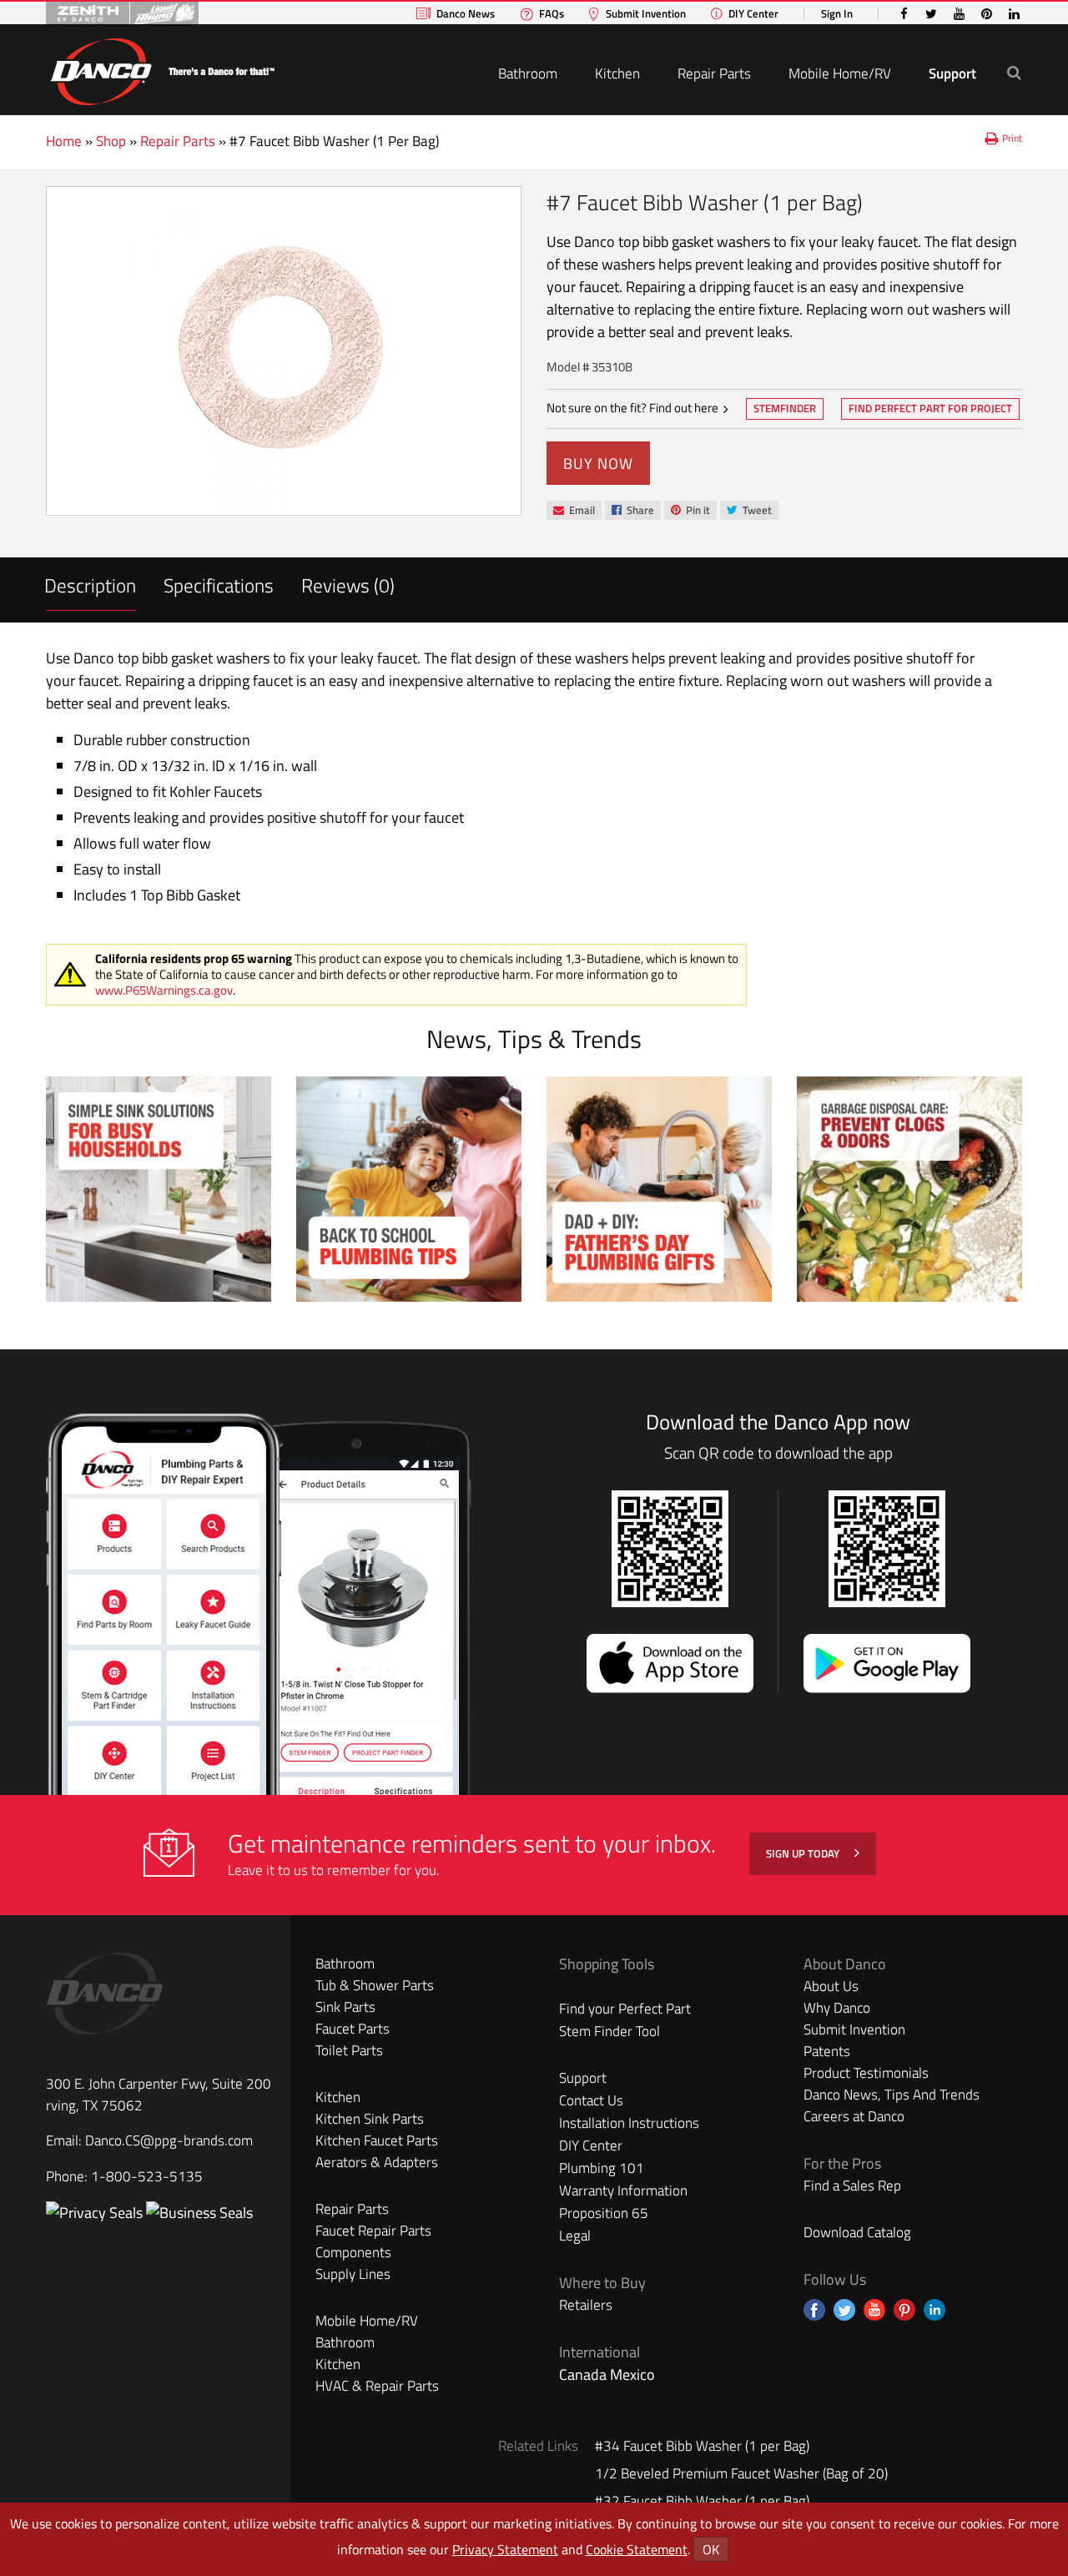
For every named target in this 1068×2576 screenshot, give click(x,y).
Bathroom (528, 73)
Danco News (466, 14)
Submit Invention (646, 14)
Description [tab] (90, 585)
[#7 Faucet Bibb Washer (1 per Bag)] (284, 351)
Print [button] (1012, 138)
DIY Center (753, 14)
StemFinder (784, 410)
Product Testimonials (866, 2073)
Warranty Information (623, 2190)
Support (952, 73)
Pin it (690, 511)
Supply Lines (353, 2274)
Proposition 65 (604, 2213)
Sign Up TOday (804, 1853)
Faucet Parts (353, 2029)
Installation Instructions (629, 2123)
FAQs (552, 14)
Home (64, 141)
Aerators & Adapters (377, 2162)
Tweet (749, 511)
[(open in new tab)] (199, 2213)
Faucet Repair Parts (373, 2231)
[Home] (162, 69)
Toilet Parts (349, 2050)
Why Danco (837, 2008)
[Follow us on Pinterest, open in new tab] (904, 2310)
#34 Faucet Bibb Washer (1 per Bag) (702, 2446)
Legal (575, 2236)
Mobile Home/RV (840, 73)
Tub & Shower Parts (375, 1985)
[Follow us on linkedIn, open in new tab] (934, 2310)
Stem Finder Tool (610, 2031)
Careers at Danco (854, 2116)
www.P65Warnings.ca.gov (164, 990)
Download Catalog (857, 2232)
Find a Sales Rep (852, 2185)
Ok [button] (711, 2549)
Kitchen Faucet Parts (377, 2140)
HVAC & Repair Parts (377, 2386)
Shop (111, 141)
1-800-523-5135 (147, 2176)
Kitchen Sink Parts (370, 2119)
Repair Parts (714, 73)
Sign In (837, 14)
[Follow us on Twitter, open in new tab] (844, 2310)
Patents (827, 2051)
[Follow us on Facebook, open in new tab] (814, 2310)
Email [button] (574, 511)
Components (353, 2252)
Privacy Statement (505, 2549)
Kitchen (617, 73)
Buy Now (598, 464)
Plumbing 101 (602, 2168)
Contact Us (591, 2100)
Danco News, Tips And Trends (892, 2095)
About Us (831, 1986)
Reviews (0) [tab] (348, 585)
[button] (1014, 72)
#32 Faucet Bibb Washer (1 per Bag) (702, 2501)
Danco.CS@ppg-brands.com (169, 2140)
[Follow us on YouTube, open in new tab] (874, 2310)
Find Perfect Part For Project (930, 408)
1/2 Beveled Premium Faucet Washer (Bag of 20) (741, 2473)
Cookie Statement (637, 2549)
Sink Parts (345, 2007)
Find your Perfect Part (625, 2009)
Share (632, 511)
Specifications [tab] (219, 585)
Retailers (586, 2305)
